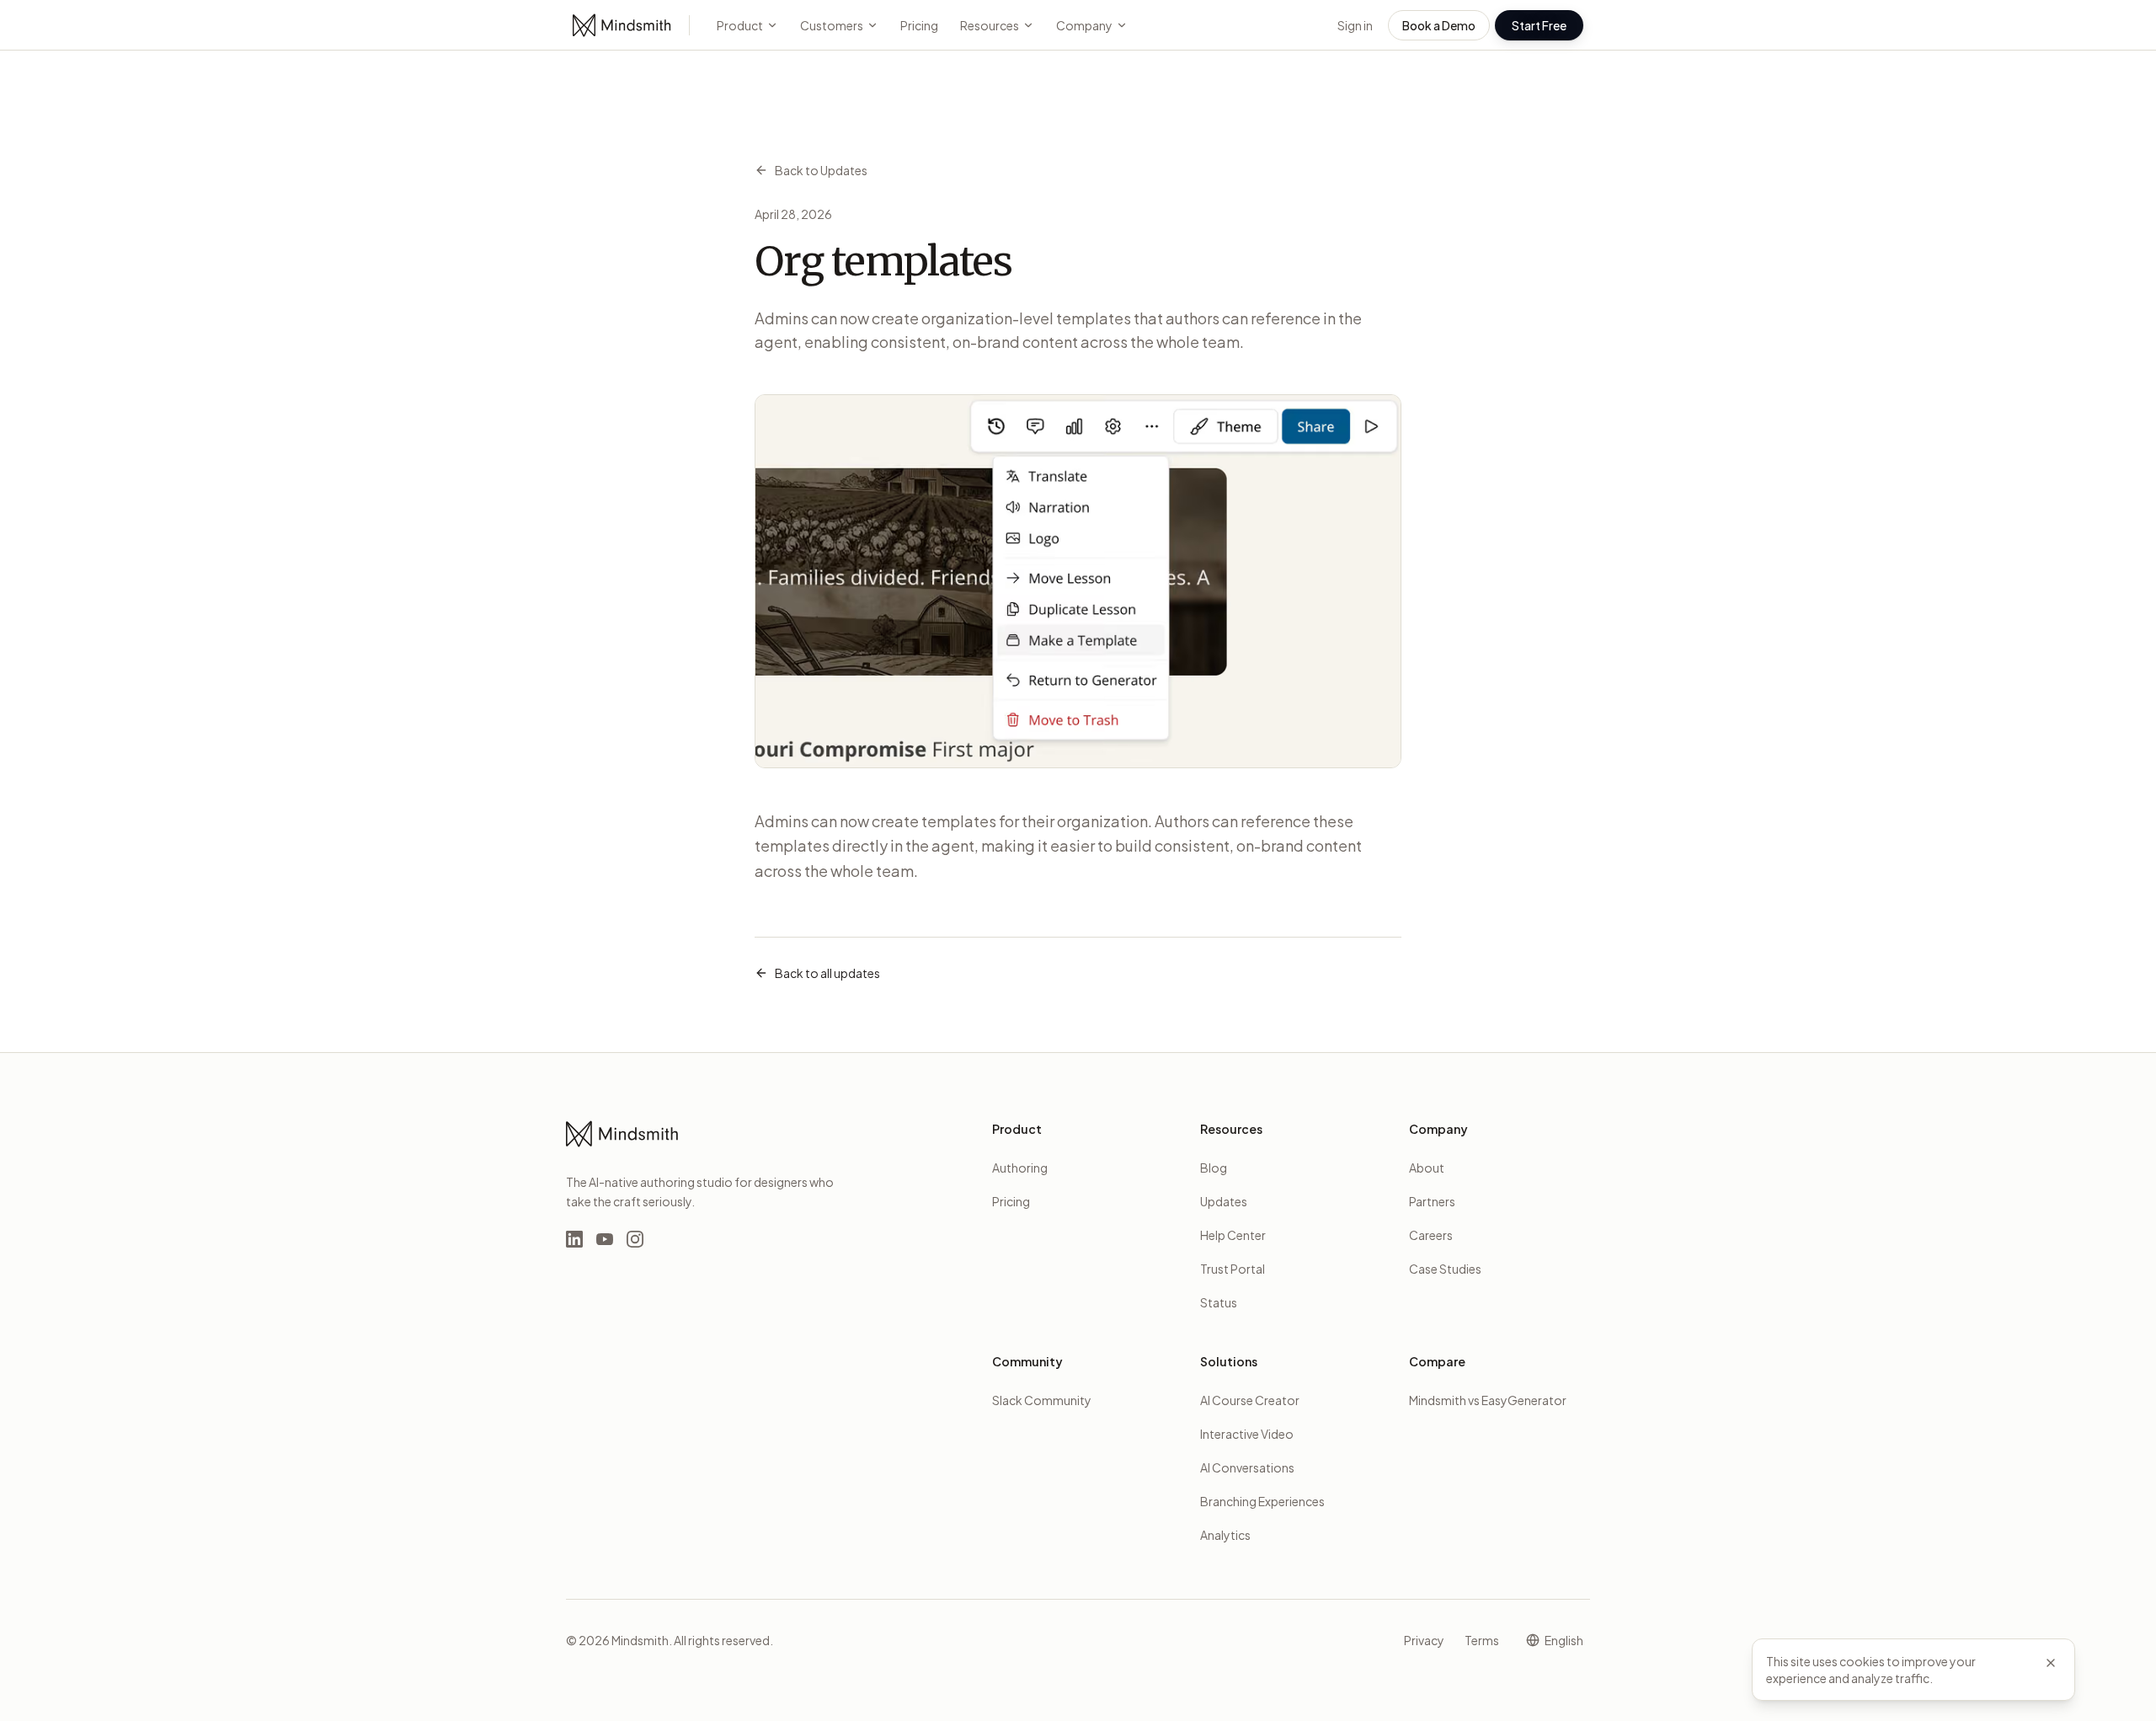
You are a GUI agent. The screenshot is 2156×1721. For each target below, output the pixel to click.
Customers (832, 25)
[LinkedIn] (574, 1239)
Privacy (1424, 1640)
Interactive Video (1247, 1434)
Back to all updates (827, 973)
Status (1219, 1302)
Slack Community (1042, 1400)
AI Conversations (1247, 1467)
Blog (1214, 1168)
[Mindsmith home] (622, 25)
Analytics (1225, 1535)
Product (740, 25)
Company (1084, 25)
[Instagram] (635, 1239)
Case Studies (1445, 1269)
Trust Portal (1233, 1269)
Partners (1432, 1201)
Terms (1482, 1640)
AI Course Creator (1250, 1400)
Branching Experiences (1262, 1501)
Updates (1224, 1201)
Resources (990, 25)
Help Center (1233, 1235)
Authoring (1020, 1168)
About (1427, 1168)
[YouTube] (605, 1239)
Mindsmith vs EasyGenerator (1488, 1400)
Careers (1431, 1235)
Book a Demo (1439, 25)
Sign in (1355, 25)
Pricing (919, 25)
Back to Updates (821, 170)
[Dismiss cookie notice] (2051, 1663)
